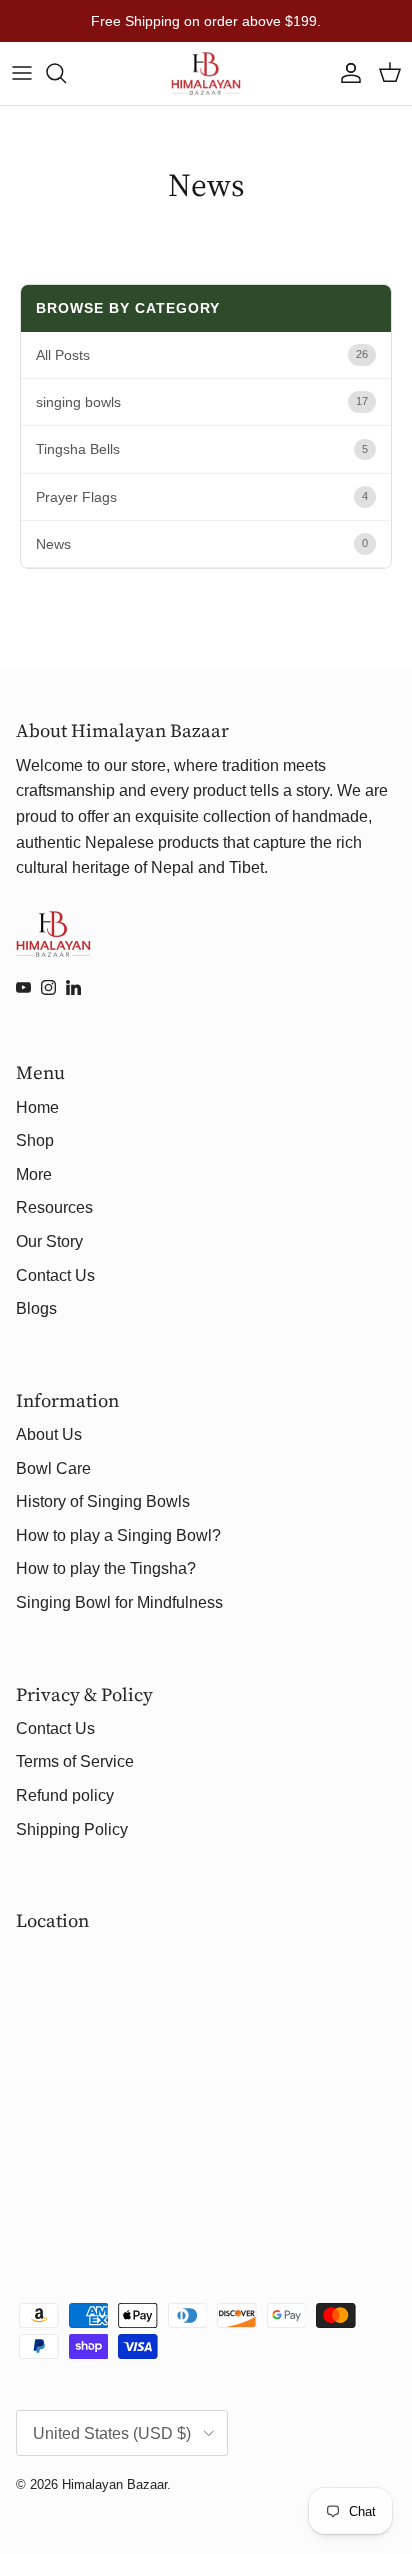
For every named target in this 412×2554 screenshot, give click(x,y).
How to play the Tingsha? (106, 1568)
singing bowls (78, 402)
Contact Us (55, 1275)
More (34, 1174)
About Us (49, 1434)
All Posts (63, 355)
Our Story (49, 1241)
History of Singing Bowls (103, 1501)
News (53, 544)
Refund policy (65, 1795)
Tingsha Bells (78, 449)
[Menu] (22, 73)
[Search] (66, 73)
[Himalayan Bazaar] (206, 73)
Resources (54, 1207)
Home (37, 1107)
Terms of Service (75, 1761)
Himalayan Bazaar (114, 2484)
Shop (35, 1140)
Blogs (36, 1308)
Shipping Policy (72, 1829)
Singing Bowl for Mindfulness (119, 1602)
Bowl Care (53, 1468)
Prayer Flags (76, 497)
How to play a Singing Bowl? (118, 1535)
